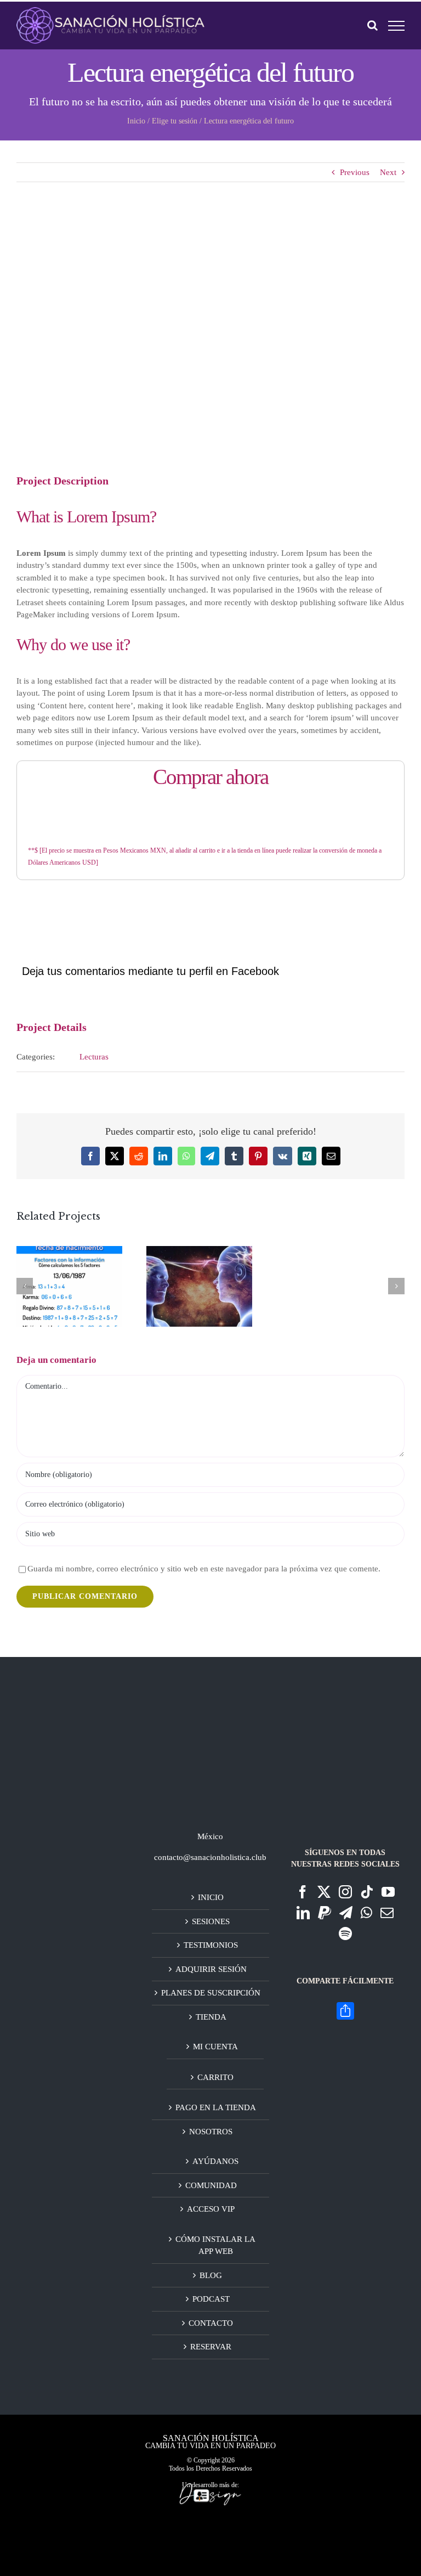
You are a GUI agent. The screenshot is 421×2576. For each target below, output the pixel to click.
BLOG (211, 2275)
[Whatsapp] (366, 1913)
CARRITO (215, 2077)
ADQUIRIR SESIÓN (211, 1969)
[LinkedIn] (303, 1913)
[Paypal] (325, 1913)
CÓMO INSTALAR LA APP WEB (215, 2245)
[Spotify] (345, 1934)
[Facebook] (303, 1892)
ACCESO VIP (211, 2209)
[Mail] (387, 1913)
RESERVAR (211, 2347)
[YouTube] (388, 1892)
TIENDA (211, 2017)
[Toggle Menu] (397, 26)
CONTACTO (211, 2323)
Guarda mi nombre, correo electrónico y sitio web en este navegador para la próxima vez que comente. (204, 1569)
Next (388, 172)
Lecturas (94, 1057)
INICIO (211, 1897)
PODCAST (211, 2299)
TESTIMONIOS (211, 1945)
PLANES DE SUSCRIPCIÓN (211, 1993)
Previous (355, 172)
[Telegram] (346, 1913)
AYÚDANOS (215, 2161)
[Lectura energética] (199, 1287)
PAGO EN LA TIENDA (216, 2107)
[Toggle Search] (372, 25)
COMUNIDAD (211, 2185)
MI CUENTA (215, 2047)
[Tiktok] (367, 1892)
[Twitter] (324, 1892)
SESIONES (211, 1921)
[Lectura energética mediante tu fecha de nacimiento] (69, 1287)
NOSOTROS (211, 2132)
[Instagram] (345, 1892)
